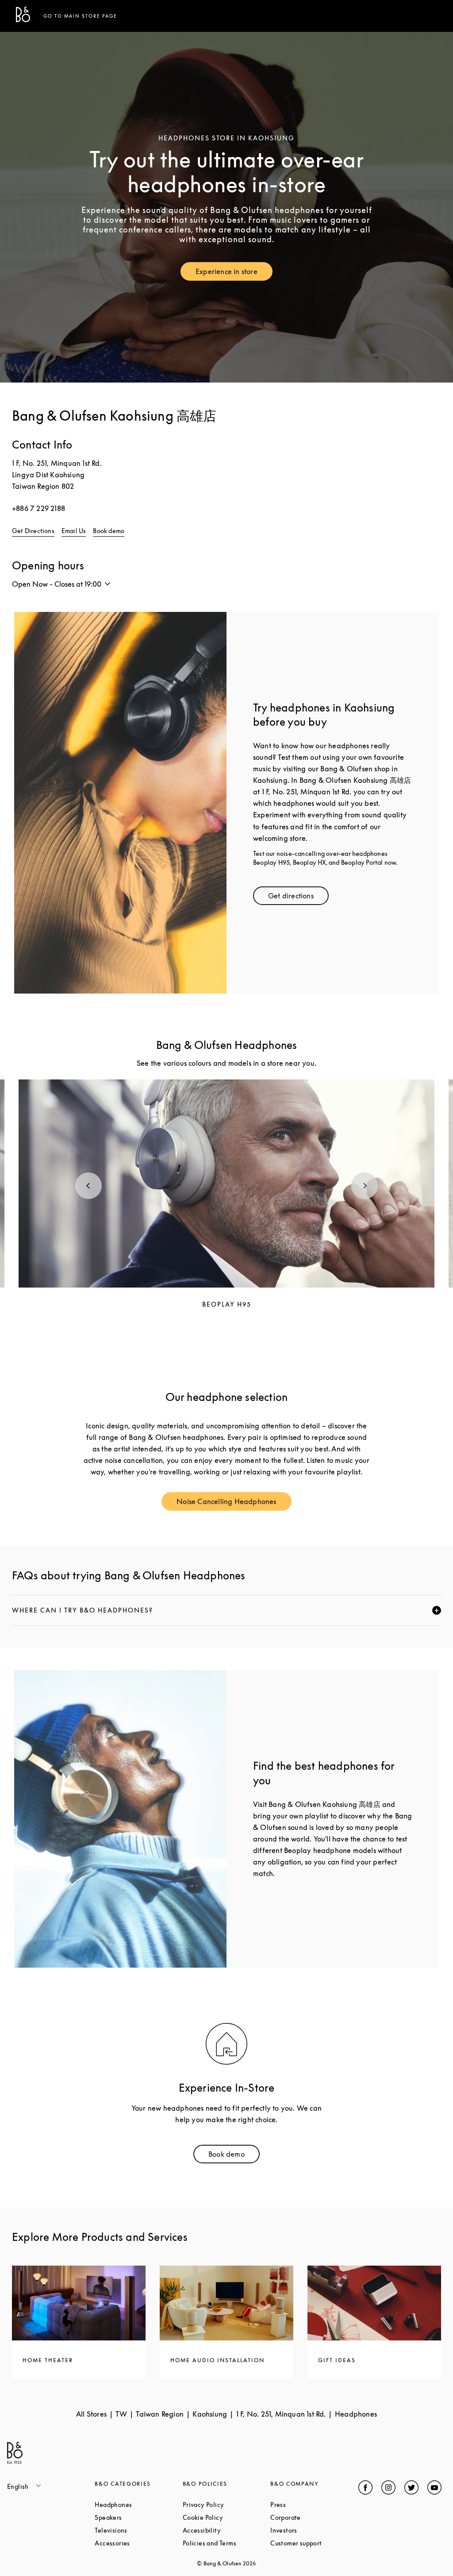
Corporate (314, 2517)
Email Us (74, 531)
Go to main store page (80, 16)
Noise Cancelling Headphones (234, 1503)
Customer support (314, 2543)
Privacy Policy (226, 2504)
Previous (88, 1186)
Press (311, 2504)
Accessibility (226, 2530)
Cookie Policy (226, 2517)
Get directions (298, 898)
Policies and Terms (226, 2543)
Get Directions (33, 531)
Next (365, 1186)
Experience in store (234, 273)
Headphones (138, 2504)
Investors (314, 2530)
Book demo (109, 531)
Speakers (138, 2517)
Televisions (138, 2530)
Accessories (138, 2543)
